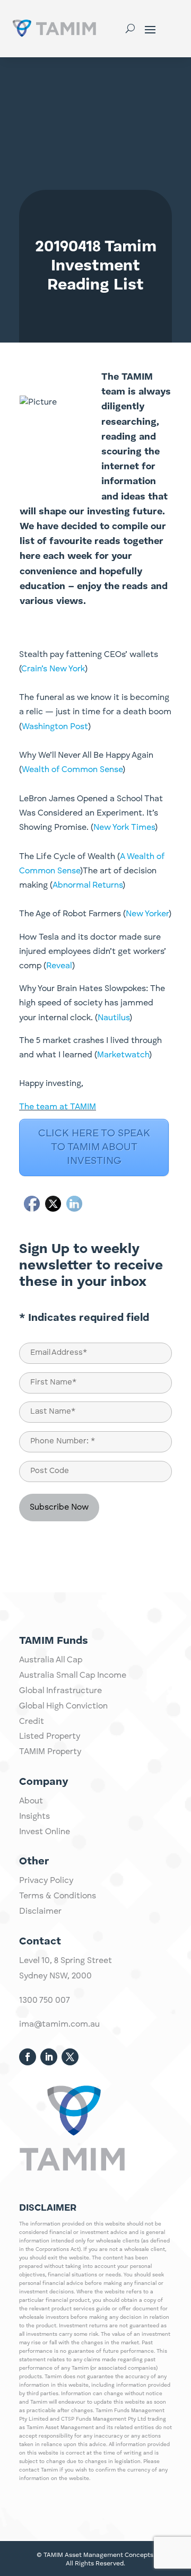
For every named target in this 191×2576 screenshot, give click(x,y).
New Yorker (147, 914)
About (31, 1801)
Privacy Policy (46, 1881)
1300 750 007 (45, 2001)
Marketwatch (123, 1055)
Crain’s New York (53, 669)
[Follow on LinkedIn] (49, 2057)
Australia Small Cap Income (73, 1676)
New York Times (124, 828)
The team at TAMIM (58, 1107)
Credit (32, 1722)
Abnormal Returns (88, 886)
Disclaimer (40, 1912)
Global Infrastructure (60, 1691)
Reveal (59, 966)
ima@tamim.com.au (59, 2025)
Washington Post (55, 727)
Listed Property (50, 1737)
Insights (34, 1817)
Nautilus (114, 1018)
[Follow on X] (70, 2057)
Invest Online (45, 1832)
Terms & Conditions (58, 1896)
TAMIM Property (50, 1752)
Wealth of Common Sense (72, 770)
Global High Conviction (63, 1706)
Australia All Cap (51, 1660)
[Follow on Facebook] (28, 2057)
